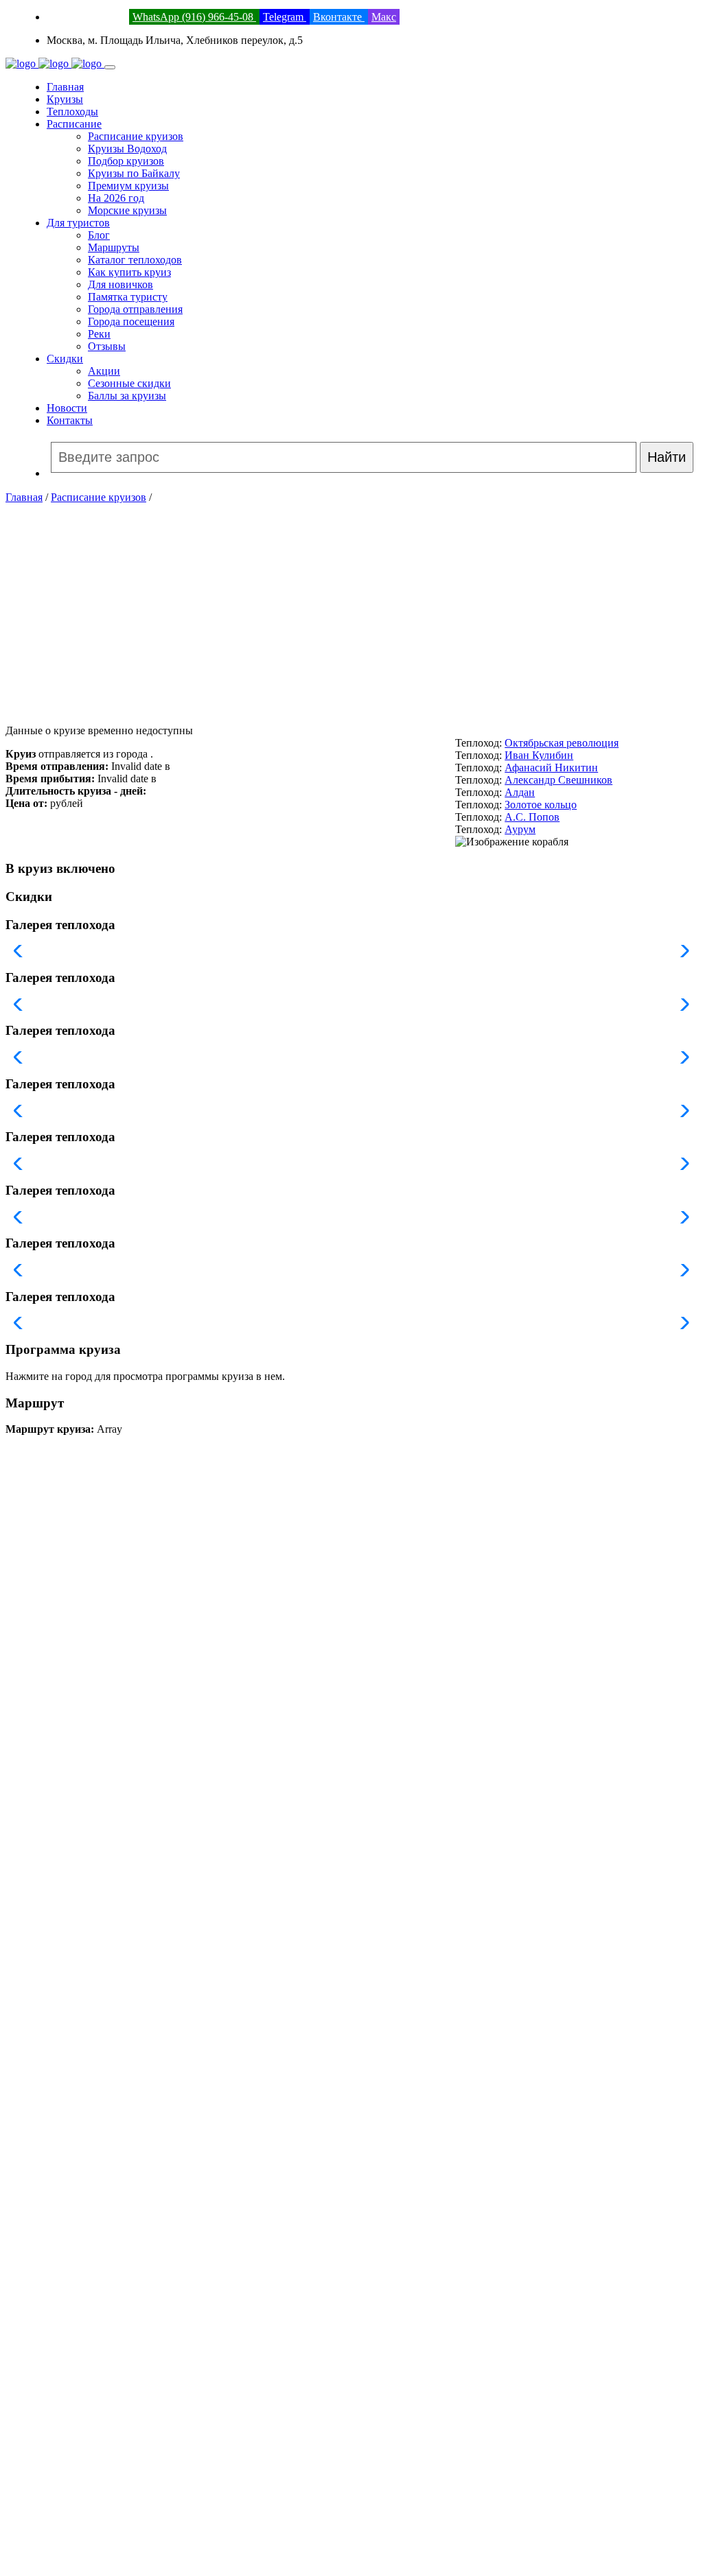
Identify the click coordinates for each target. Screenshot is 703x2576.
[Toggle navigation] (110, 67)
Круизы (65, 99)
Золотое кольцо (541, 805)
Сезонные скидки (129, 383)
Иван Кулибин (539, 755)
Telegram (285, 17)
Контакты (70, 420)
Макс (384, 17)
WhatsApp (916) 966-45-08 (194, 17)
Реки (99, 334)
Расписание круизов (136, 136)
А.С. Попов (532, 817)
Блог (99, 235)
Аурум (520, 829)
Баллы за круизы (127, 396)
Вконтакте (339, 17)
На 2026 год (116, 198)
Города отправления (135, 309)
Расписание (74, 124)
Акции (104, 371)
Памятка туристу (128, 297)
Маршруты (114, 247)
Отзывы (107, 346)
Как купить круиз (129, 272)
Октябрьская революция (562, 743)
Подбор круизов (126, 161)
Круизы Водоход (127, 149)
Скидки (65, 359)
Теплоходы (72, 112)
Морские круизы (127, 210)
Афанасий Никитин (551, 768)
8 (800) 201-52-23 (87, 17)
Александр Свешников (558, 780)
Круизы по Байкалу (134, 173)
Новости (67, 408)
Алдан (520, 792)
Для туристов (78, 223)
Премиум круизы (128, 186)
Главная (65, 87)
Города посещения (131, 321)
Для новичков (120, 284)
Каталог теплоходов (135, 260)
